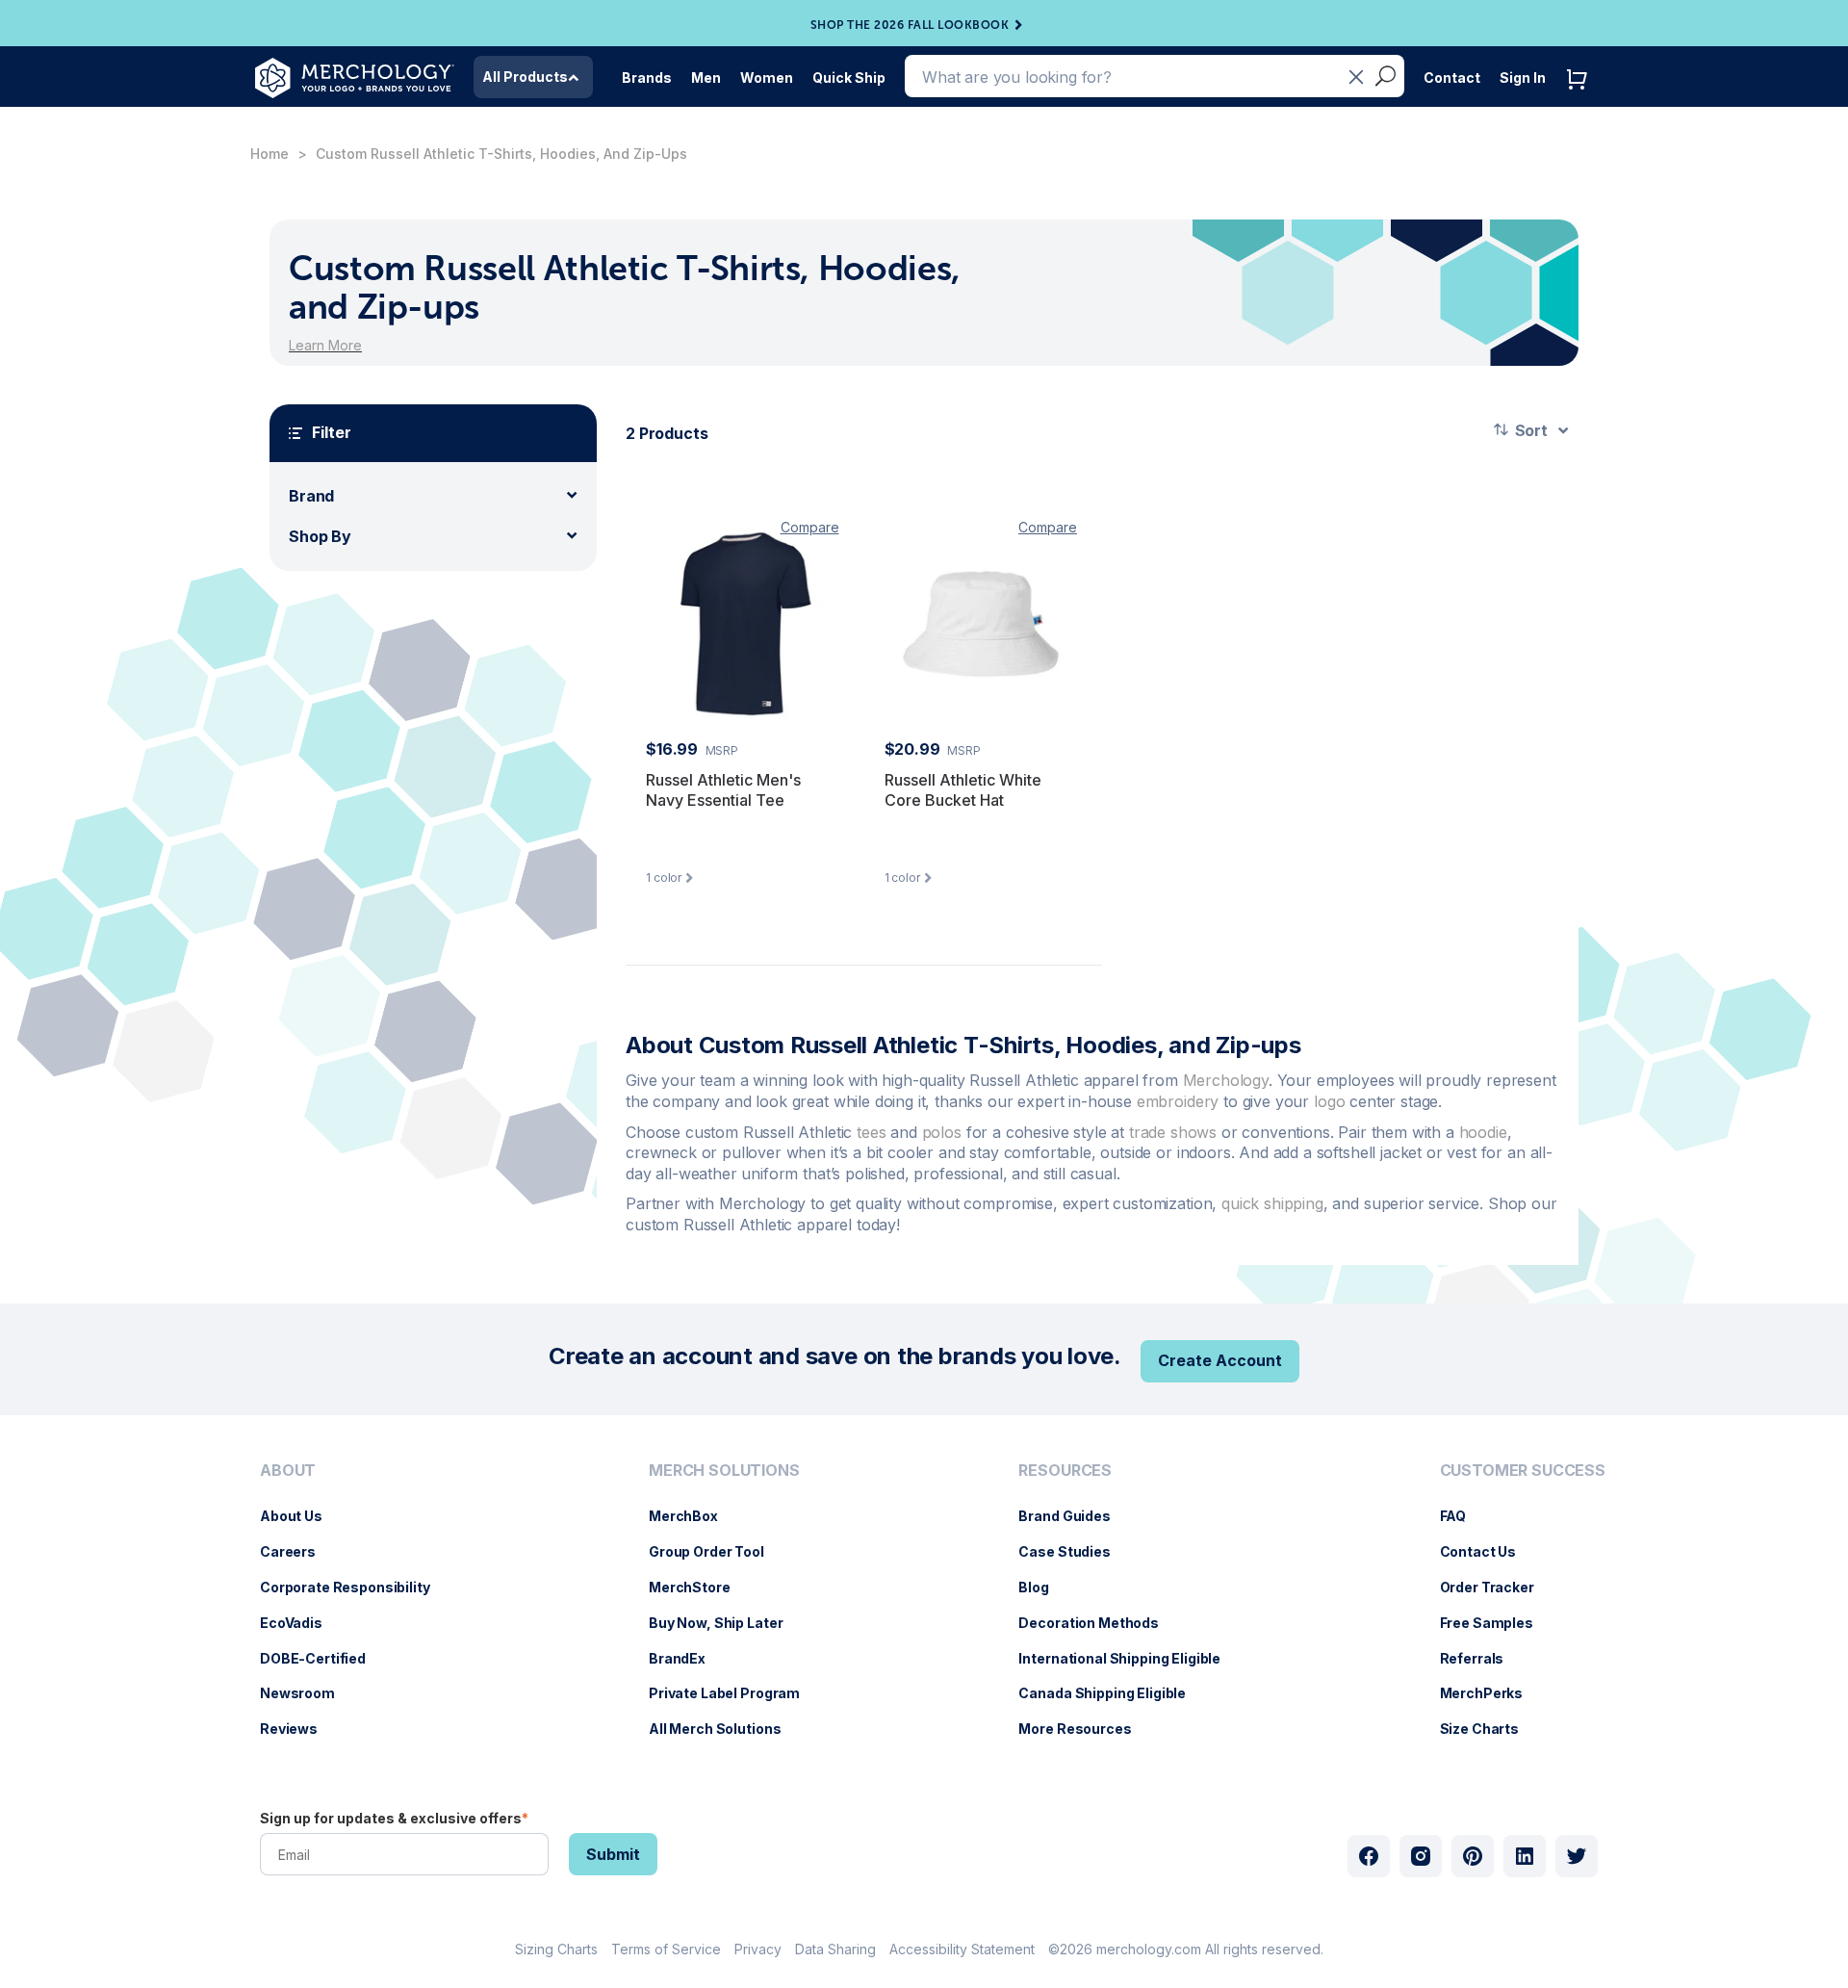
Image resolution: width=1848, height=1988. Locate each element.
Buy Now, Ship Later (725, 1623)
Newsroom (307, 1693)
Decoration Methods (1098, 1623)
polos (944, 1132)
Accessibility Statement (962, 1949)
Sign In (1523, 77)
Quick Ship (849, 77)
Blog (1043, 1587)
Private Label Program (734, 1693)
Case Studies (1074, 1551)
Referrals (1482, 1658)
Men (706, 77)
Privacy (758, 1949)
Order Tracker (1497, 1587)
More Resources (1084, 1729)
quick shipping (1272, 1203)
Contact (1452, 77)
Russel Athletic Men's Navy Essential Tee (723, 790)
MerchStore (699, 1587)
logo (1332, 1101)
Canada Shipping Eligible (1112, 1693)
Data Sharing (835, 1949)
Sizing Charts (556, 1949)
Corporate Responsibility (355, 1587)
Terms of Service (666, 1949)
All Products (525, 77)
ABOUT (288, 1471)
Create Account (1220, 1360)
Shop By (320, 536)
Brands (647, 77)
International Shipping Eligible (1129, 1658)
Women (767, 77)
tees (873, 1132)
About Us (301, 1516)
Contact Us (1488, 1551)
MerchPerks (1491, 1693)
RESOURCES (1065, 1471)
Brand (311, 496)
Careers (297, 1551)
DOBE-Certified (322, 1658)
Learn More (325, 345)
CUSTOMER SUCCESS (1523, 1471)
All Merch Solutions (724, 1729)
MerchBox (693, 1516)
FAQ (1463, 1516)
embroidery (1180, 1101)
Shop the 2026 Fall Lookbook (910, 25)
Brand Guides (1074, 1516)
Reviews (298, 1729)
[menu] (350, 1608)
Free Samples (1496, 1623)
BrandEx (687, 1658)
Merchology (1226, 1080)
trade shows (1173, 1132)
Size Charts (1489, 1729)
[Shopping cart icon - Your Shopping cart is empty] (1581, 99)
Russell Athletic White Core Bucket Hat (963, 790)
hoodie (1483, 1132)
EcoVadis (301, 1623)
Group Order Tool (716, 1551)
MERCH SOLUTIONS (724, 1471)
